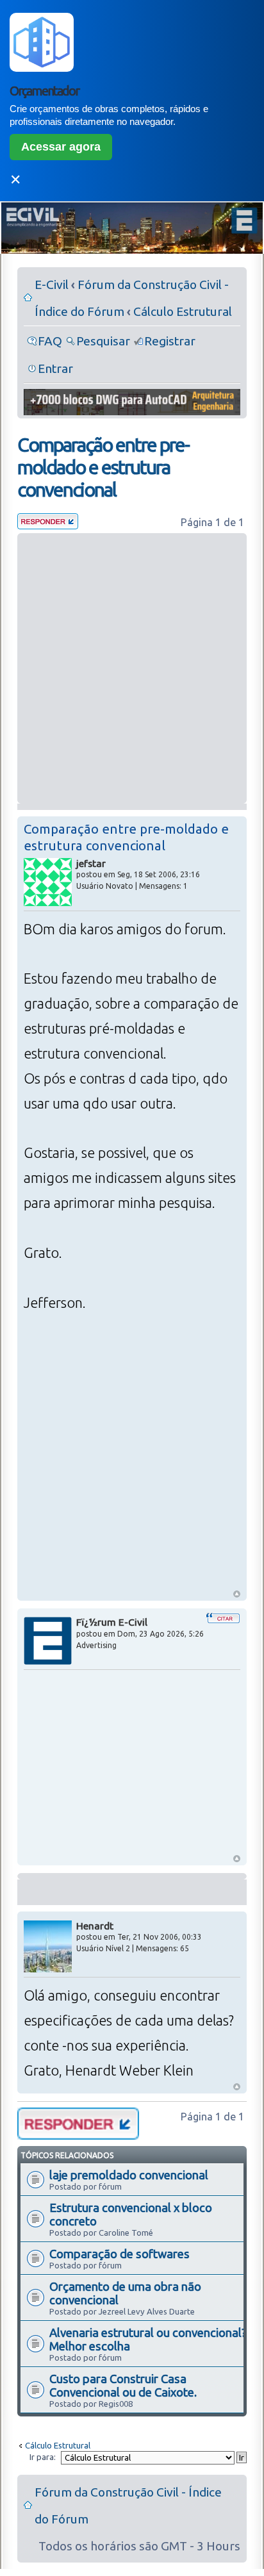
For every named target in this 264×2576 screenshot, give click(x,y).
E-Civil (52, 285)
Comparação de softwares (120, 2254)
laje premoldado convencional (129, 2175)
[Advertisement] (132, 668)
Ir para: (43, 2457)
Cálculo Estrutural (183, 311)
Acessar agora (61, 147)
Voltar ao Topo (237, 1594)
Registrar (170, 341)
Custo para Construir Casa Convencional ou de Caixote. (123, 2385)
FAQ (50, 341)
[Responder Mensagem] (48, 525)
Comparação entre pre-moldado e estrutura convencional (103, 467)
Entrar (55, 368)
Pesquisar (103, 341)
